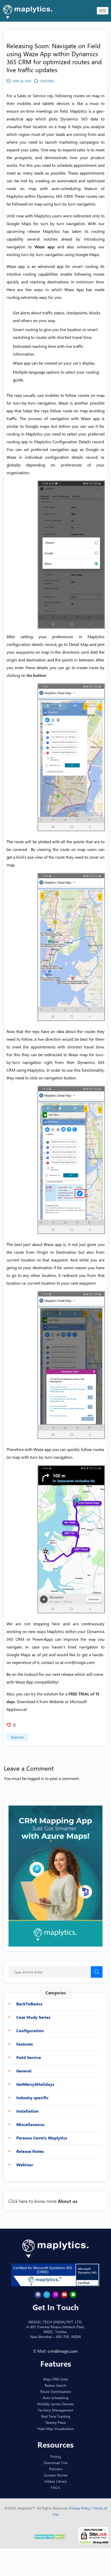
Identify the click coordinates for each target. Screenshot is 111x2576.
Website (57, 1701)
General (24, 2071)
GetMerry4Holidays (35, 2084)
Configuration (30, 2031)
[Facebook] (38, 2294)
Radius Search (55, 2385)
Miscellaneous (30, 2124)
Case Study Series (33, 2017)
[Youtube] (64, 2294)
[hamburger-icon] (103, 11)
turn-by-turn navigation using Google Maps (60, 254)
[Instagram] (55, 2294)
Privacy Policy (80, 2508)
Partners (56, 2469)
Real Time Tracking (56, 2416)
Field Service (29, 2057)
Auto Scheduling (55, 2397)
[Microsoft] (73, 2294)
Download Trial (56, 2462)
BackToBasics (29, 2004)
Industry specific (32, 2098)
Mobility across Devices (55, 2404)
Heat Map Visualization (56, 2428)
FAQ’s (55, 2487)
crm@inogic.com (80, 1662)
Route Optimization (56, 2391)
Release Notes (30, 2151)
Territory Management (55, 2410)
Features (17, 1737)
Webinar (25, 2165)
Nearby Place (56, 2422)
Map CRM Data (56, 2379)
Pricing (56, 2456)
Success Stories (56, 2475)
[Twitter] (47, 2294)
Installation (27, 2111)
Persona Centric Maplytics (42, 2138)
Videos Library (56, 2481)
